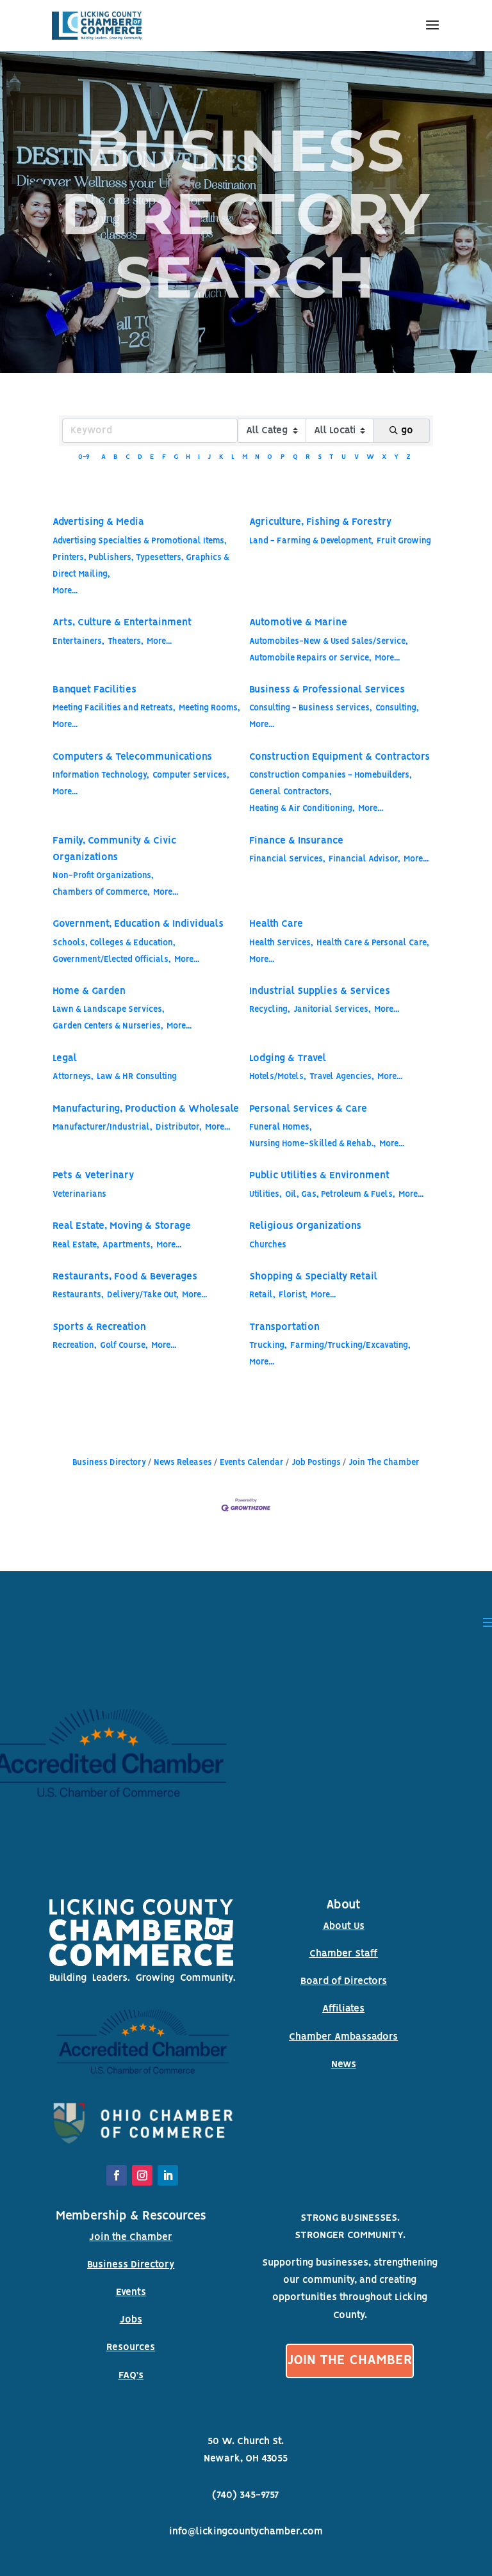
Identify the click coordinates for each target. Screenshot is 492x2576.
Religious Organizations (305, 1226)
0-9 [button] (84, 457)
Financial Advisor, (365, 859)
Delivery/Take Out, (143, 1295)
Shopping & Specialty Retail (313, 1277)
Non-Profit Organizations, (103, 876)
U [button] (344, 457)
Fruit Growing (404, 541)
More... (65, 591)
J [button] (209, 457)
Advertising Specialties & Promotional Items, (140, 541)
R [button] (308, 457)
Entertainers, (78, 642)
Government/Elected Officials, (112, 960)
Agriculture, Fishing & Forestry (320, 522)
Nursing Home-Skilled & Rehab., (313, 1144)
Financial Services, (287, 859)
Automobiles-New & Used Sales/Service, (329, 642)
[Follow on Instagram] (142, 2175)
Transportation (284, 1327)
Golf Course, (124, 1346)
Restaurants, (78, 1295)
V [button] (357, 457)
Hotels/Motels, (278, 1077)
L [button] (233, 457)
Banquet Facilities (94, 690)
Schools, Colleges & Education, (114, 943)
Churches (268, 1245)
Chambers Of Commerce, (101, 892)
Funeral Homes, (281, 1127)
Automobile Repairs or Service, (310, 658)
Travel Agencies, (342, 1077)
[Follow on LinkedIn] (168, 2175)
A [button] (103, 457)
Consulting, (397, 708)
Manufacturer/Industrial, (102, 1127)
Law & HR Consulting (137, 1077)
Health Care (276, 924)
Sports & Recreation (99, 1327)
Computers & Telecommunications (132, 757)
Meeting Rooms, (209, 708)
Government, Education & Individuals (138, 924)
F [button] (164, 457)
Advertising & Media (98, 522)
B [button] (116, 457)
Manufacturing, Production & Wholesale (146, 1109)
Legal (65, 1059)
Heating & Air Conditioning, (302, 809)
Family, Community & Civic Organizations (114, 849)
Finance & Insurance (296, 841)
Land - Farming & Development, (311, 541)
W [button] (370, 457)
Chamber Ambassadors (343, 2037)
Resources (131, 2348)
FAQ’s (131, 2376)
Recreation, (75, 1346)
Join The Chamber (384, 1463)
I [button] (199, 457)
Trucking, (268, 1346)
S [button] (320, 457)
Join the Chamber (131, 2237)
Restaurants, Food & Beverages (125, 1277)
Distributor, (179, 1127)
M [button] (245, 457)
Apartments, (128, 1245)
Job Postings (316, 1463)
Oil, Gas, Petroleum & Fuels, (340, 1195)
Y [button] (396, 457)
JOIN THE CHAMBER (350, 2361)
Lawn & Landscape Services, (109, 1010)
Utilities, (266, 1195)
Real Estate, (76, 1245)
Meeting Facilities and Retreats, (114, 708)
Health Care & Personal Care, (373, 943)
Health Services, (281, 943)
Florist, (293, 1295)
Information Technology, (101, 775)
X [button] (384, 457)
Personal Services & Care (308, 1109)
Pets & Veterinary (93, 1176)
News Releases (183, 1463)
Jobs (131, 2320)
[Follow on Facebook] (117, 2175)
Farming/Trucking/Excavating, (350, 1346)
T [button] (332, 457)
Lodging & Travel (288, 1059)
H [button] (188, 457)
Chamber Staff (344, 1954)
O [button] (270, 457)
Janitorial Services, (332, 1010)
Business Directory (109, 1463)
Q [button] (295, 457)
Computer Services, (191, 775)
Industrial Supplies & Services (320, 991)
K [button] (221, 457)
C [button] (128, 457)
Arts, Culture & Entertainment (122, 623)
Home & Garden (89, 991)
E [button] (152, 457)
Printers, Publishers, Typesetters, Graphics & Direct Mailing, (141, 566)
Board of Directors (344, 1981)
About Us (344, 1926)
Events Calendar (252, 1463)
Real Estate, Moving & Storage (122, 1226)
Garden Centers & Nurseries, (108, 1026)
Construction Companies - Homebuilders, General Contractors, (331, 784)
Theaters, (126, 642)
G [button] (176, 457)
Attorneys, (73, 1077)
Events (131, 2292)
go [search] (407, 431)
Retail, (262, 1295)
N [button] (257, 457)
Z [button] (408, 457)
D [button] (140, 457)
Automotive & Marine (298, 623)
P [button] (283, 457)
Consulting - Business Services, (311, 708)
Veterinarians (79, 1195)
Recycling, (270, 1010)
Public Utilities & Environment (319, 1176)
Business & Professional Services (327, 690)
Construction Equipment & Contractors (340, 757)
